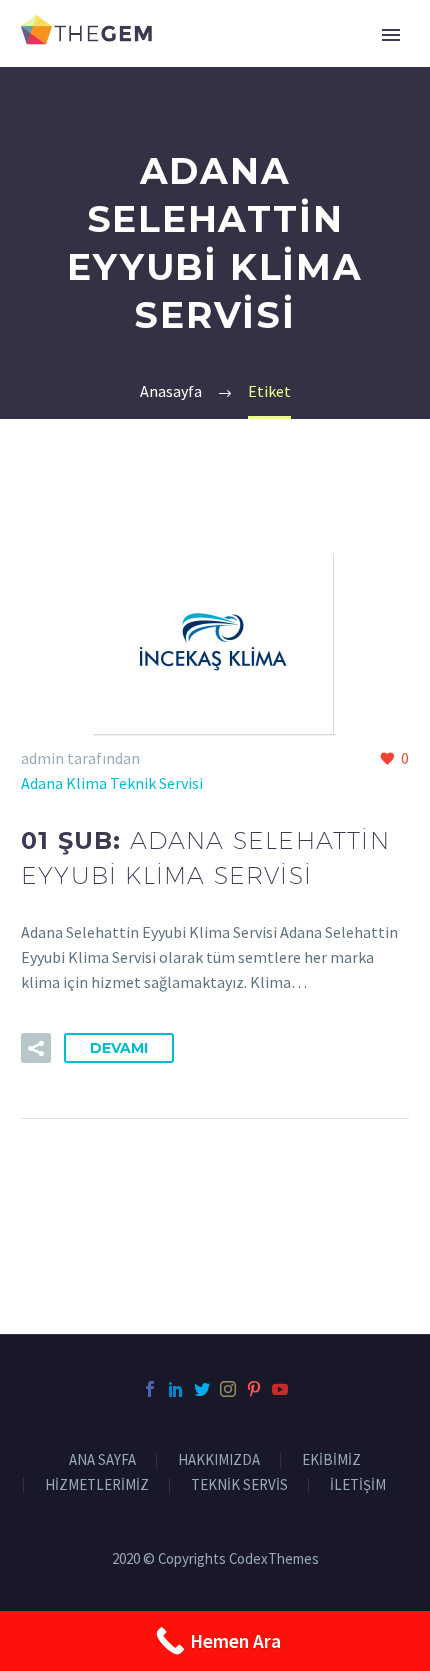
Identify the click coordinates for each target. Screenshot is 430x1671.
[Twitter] (202, 1389)
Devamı (119, 1048)
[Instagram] (228, 1389)
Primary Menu (391, 35)
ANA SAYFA (102, 1460)
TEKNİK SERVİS (239, 1485)
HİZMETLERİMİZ (97, 1485)
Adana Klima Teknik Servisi (112, 783)
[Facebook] (150, 1389)
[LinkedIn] (176, 1389)
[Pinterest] (254, 1389)
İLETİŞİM (358, 1485)
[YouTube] (280, 1389)
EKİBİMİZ (331, 1460)
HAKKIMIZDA (219, 1460)
